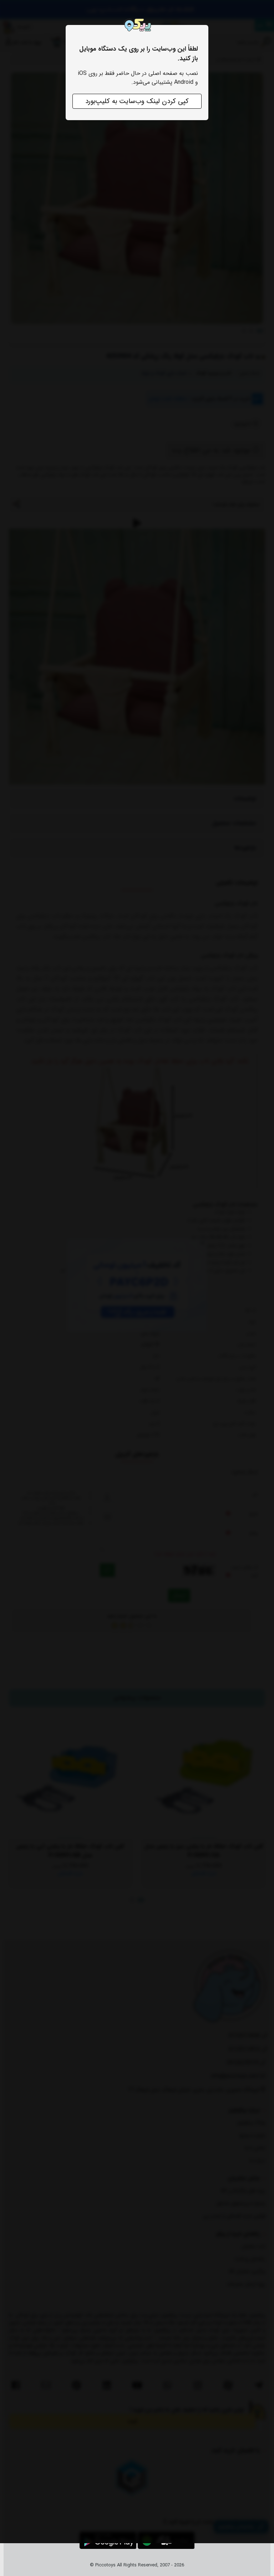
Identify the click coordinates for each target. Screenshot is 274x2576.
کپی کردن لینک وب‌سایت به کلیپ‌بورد (137, 101)
